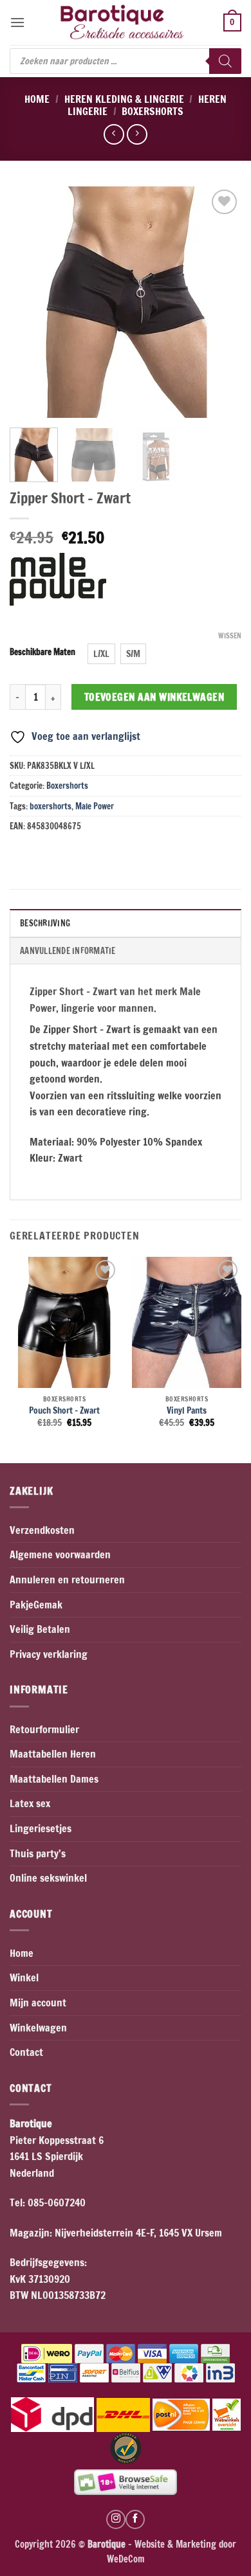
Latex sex (30, 1803)
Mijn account (38, 2003)
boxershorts (51, 806)
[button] (17, 22)
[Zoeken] (225, 61)
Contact (26, 2052)
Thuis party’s (38, 1853)
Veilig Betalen (40, 1629)
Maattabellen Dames (54, 1779)
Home (37, 99)
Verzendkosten (42, 1530)
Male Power (95, 806)
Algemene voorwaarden (60, 1554)
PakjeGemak (36, 1605)
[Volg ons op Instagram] (116, 2519)
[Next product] (114, 134)
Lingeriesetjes (41, 1828)
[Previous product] (137, 134)
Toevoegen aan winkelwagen (154, 697)
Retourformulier (44, 1729)
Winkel (24, 1977)
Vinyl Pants (187, 1410)
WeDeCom (126, 2559)
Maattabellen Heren (53, 1754)
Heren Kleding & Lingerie (124, 99)
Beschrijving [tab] (45, 923)
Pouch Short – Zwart (64, 1410)
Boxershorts (153, 111)
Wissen (230, 636)
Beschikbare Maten (42, 653)
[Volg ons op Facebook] (135, 2519)
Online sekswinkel (48, 1878)
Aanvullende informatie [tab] (68, 951)
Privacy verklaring (49, 1654)
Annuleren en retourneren (67, 1580)
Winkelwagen (38, 2028)
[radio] (101, 654)
